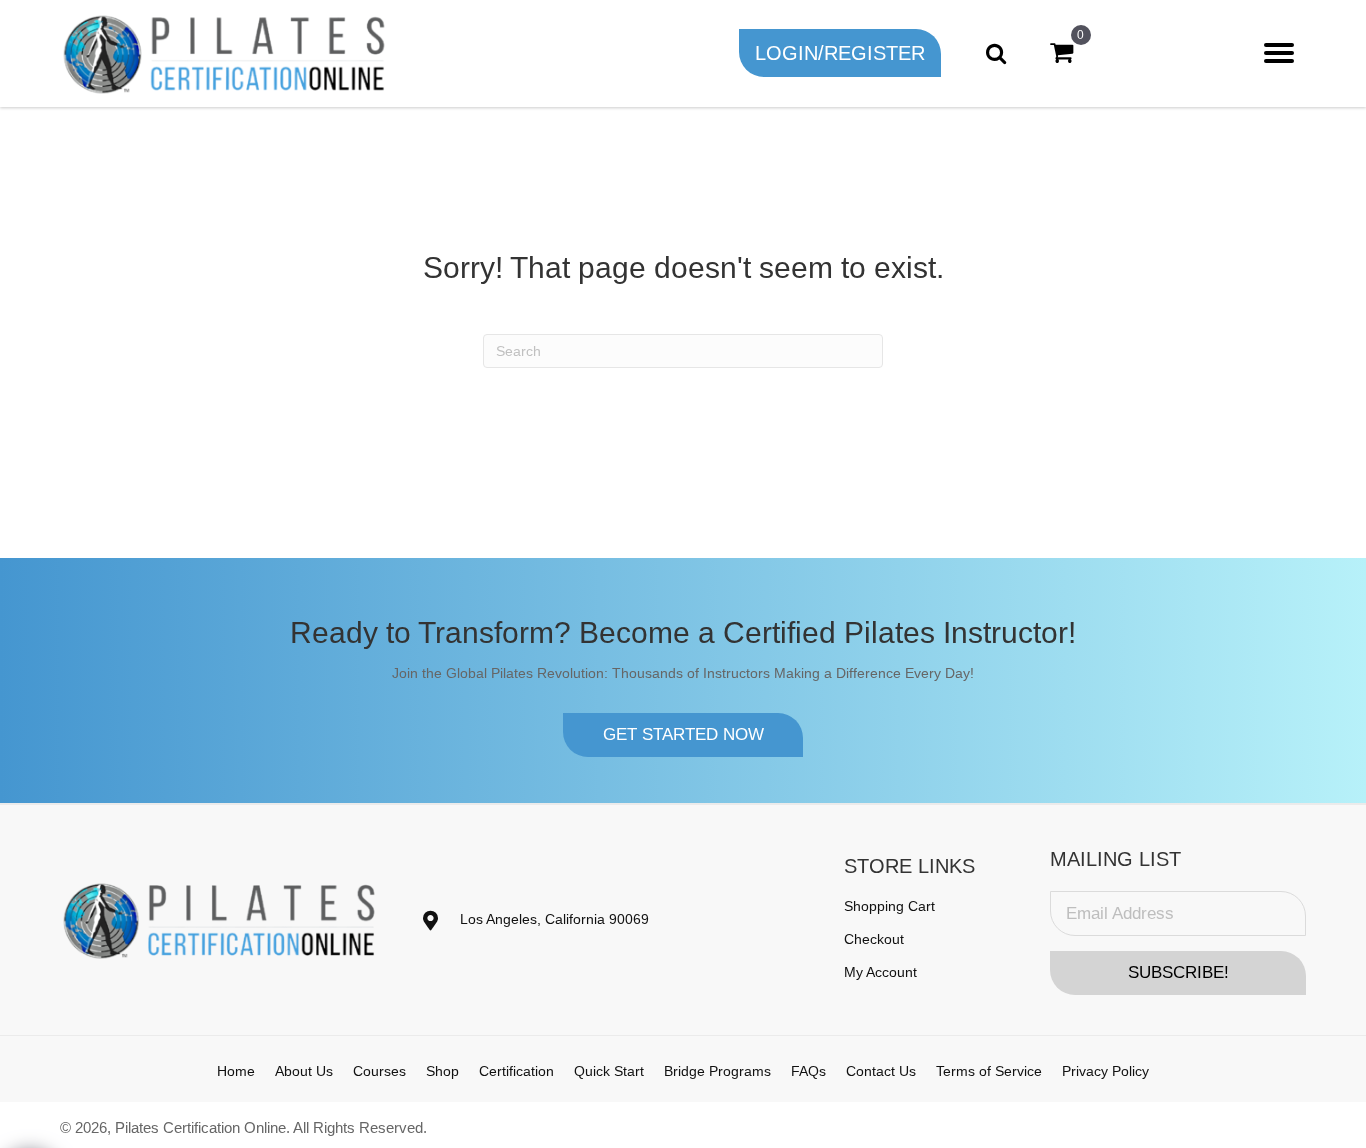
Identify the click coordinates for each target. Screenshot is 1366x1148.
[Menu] (1279, 53)
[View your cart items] (1061, 53)
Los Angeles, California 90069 (554, 919)
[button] (840, 53)
